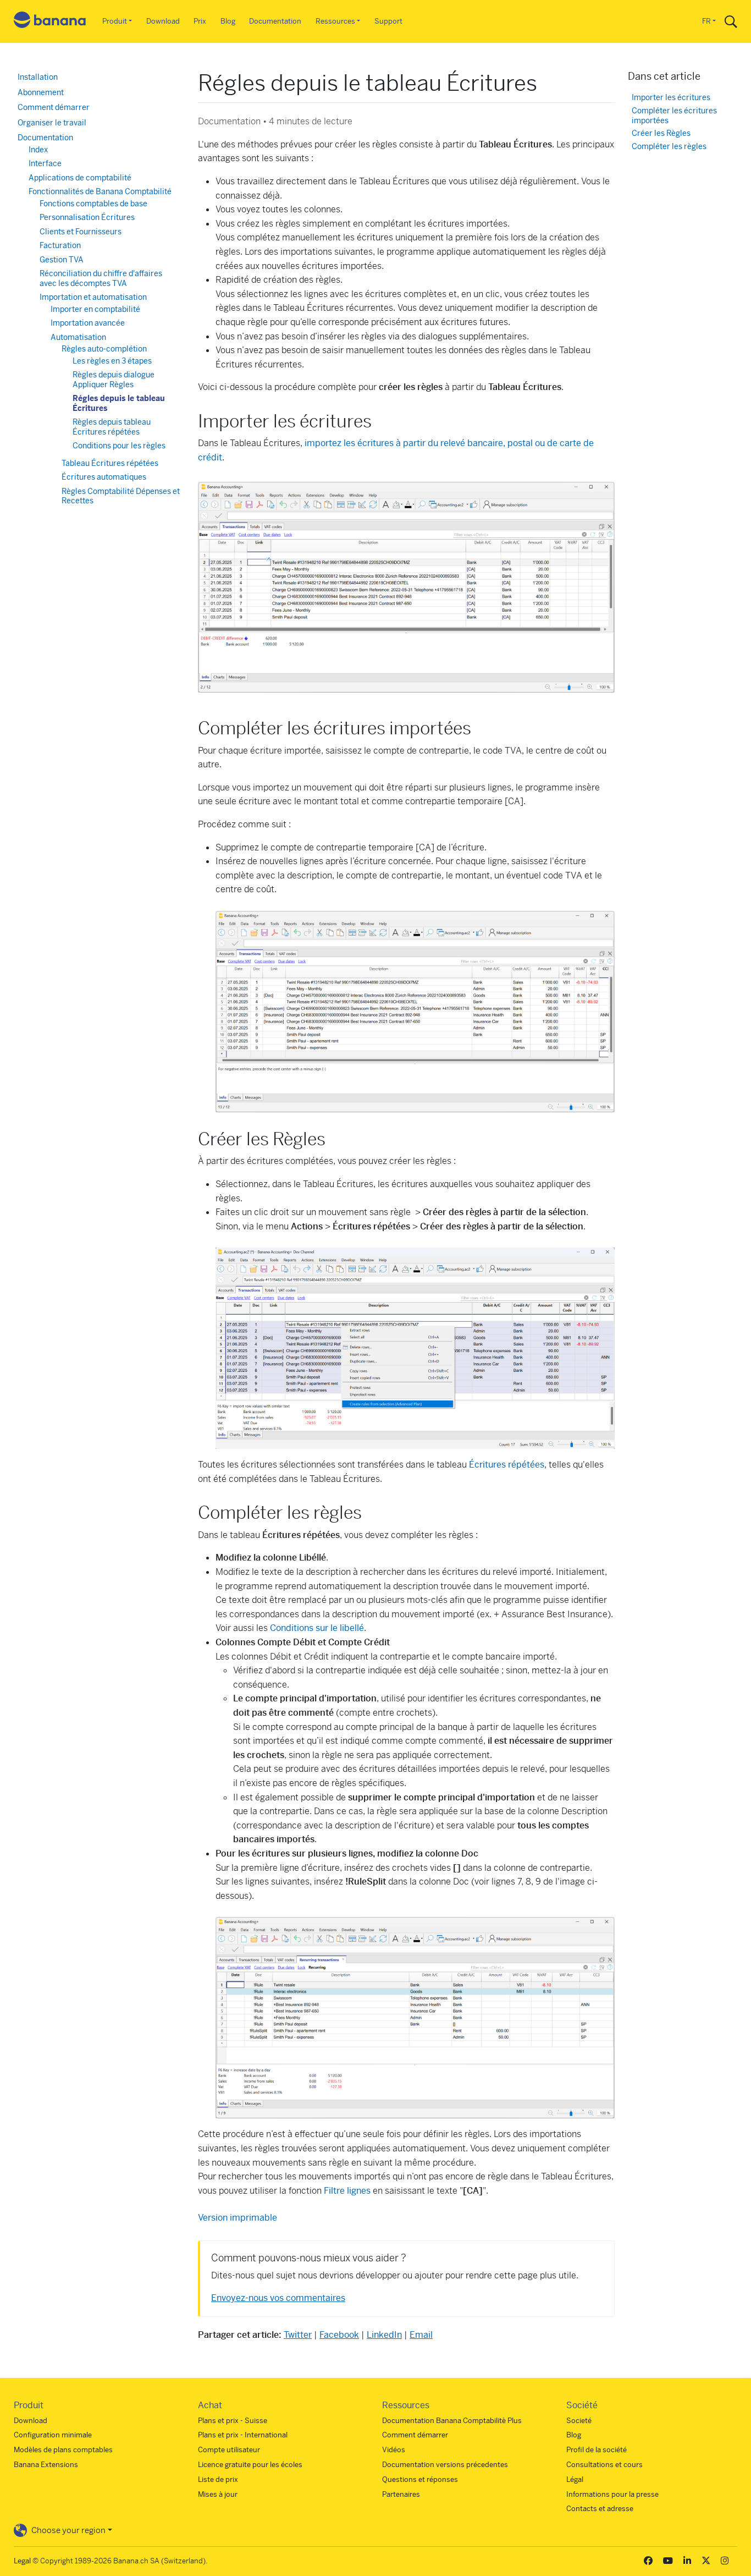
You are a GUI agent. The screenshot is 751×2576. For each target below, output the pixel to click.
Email (421, 2335)
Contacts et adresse (600, 2509)
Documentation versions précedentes (445, 2465)
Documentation (275, 21)
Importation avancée (88, 323)
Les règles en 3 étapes (112, 361)
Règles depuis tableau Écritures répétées (112, 427)
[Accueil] (50, 22)
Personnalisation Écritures (87, 217)
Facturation (60, 245)
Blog (228, 21)
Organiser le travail (52, 123)
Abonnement (41, 92)
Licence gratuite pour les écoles (250, 2465)
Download (163, 21)
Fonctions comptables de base (93, 204)
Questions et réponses (420, 2479)
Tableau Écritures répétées (110, 463)
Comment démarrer (54, 107)
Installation (38, 77)
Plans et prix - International (243, 2435)
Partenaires (401, 2494)
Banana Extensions (46, 2465)
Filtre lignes (347, 2191)
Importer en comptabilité (95, 309)
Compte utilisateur (229, 2450)
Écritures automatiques (104, 477)
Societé (579, 2421)
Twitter (298, 2335)
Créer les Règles (661, 133)
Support (388, 21)
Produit (115, 21)
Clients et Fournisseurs (81, 232)
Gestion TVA (62, 260)
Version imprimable (238, 2218)
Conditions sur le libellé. (318, 1628)
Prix (200, 21)
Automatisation (78, 337)
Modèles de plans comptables (63, 2450)
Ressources (335, 21)
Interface (45, 163)
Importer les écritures (671, 98)
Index (38, 150)
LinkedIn (384, 2335)
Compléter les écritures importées (674, 116)
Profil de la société (597, 2450)
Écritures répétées (507, 1465)
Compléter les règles (669, 147)
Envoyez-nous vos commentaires (278, 2298)
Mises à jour (218, 2494)
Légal (575, 2479)
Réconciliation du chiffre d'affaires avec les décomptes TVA (101, 278)
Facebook (339, 2335)
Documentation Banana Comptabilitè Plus (452, 2421)
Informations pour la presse (612, 2494)
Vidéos (394, 2450)
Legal (22, 2561)
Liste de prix (218, 2479)
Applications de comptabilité (80, 178)
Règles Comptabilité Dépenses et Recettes (121, 496)
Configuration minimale (53, 2435)
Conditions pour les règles (119, 446)
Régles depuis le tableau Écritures (119, 403)
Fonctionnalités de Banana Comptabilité (100, 191)
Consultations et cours (604, 2465)
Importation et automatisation (93, 297)
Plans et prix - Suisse (233, 2421)
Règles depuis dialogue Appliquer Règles (114, 380)
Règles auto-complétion (104, 349)
